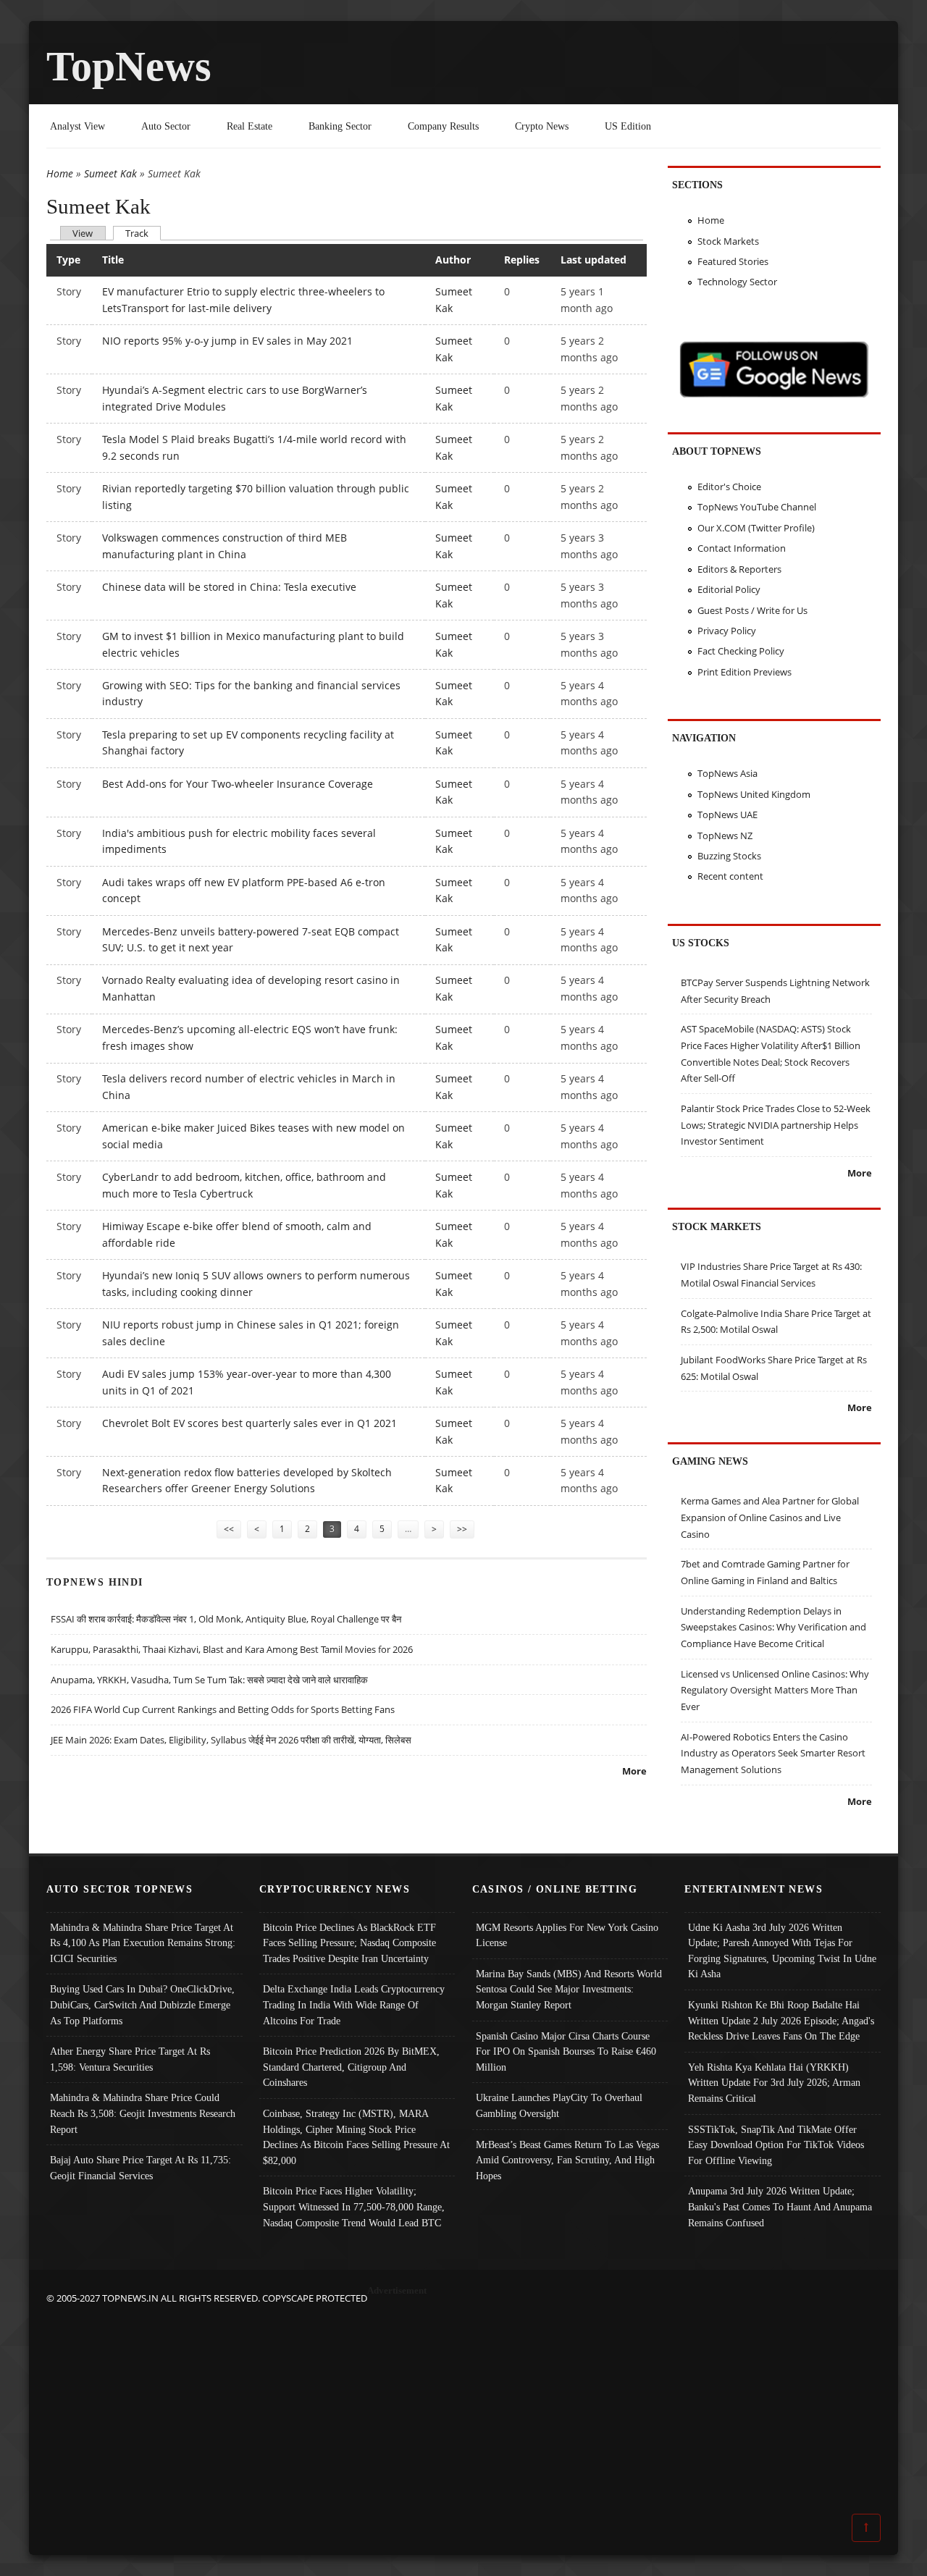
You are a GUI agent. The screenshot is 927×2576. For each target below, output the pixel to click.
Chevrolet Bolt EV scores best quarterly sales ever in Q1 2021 (249, 1423)
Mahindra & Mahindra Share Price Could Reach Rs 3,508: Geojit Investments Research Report (143, 2113)
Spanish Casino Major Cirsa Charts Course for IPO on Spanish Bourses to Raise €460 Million (566, 2051)
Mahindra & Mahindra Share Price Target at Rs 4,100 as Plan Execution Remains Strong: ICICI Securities (143, 1943)
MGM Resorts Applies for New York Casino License (567, 1935)
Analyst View (77, 126)
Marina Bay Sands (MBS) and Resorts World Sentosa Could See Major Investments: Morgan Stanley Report (569, 1989)
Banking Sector (340, 126)
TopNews (129, 66)
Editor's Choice (729, 487)
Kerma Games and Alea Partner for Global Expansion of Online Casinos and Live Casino (770, 1517)
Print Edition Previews (744, 672)
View (83, 233)
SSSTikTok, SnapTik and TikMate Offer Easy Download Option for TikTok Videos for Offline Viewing (776, 2145)
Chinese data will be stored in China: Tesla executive (229, 587)
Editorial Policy (729, 589)
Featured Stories (733, 261)
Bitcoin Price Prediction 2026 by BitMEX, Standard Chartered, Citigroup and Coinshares (351, 2067)
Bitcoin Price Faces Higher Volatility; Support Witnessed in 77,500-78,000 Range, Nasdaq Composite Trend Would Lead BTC (354, 2206)
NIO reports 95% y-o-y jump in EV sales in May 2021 (227, 341)
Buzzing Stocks (729, 856)
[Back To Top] (866, 2527)
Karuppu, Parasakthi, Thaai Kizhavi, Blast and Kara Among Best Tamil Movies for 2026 (232, 1649)
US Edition (628, 126)
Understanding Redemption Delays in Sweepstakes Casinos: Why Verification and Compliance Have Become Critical (773, 1627)
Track (143, 233)
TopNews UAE (727, 815)
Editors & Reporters (739, 569)
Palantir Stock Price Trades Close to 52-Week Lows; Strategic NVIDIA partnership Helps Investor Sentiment (776, 1125)
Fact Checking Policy (741, 651)
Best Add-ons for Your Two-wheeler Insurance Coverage (238, 784)
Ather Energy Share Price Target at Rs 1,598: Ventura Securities (130, 2059)
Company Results (443, 126)
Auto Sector (166, 126)
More (634, 1771)
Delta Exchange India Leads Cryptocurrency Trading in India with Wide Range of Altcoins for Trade (354, 2004)
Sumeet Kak (110, 173)
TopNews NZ (725, 835)
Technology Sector (737, 282)
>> (462, 1529)
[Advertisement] (463, 2408)
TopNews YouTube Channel (757, 507)
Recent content (730, 876)
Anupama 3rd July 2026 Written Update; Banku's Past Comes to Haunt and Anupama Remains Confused (780, 2206)
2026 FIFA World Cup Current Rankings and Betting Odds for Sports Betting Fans (223, 1709)
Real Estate (249, 126)
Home (60, 173)
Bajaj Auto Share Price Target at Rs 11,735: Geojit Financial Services (140, 2168)
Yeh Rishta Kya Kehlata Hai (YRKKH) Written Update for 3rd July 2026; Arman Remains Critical (774, 2083)
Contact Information (742, 548)
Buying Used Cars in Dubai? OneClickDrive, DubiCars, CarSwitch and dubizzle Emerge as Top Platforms (142, 2004)
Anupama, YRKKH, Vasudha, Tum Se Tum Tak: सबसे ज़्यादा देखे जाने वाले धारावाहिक (209, 1680)
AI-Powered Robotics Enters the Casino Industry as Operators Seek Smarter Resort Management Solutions (773, 1753)
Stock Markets (728, 241)
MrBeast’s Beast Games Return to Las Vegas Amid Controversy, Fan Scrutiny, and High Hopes (567, 2160)
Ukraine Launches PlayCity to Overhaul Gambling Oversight (559, 2105)
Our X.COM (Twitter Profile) (756, 528)
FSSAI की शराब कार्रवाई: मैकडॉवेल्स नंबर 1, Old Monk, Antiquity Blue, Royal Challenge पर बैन (226, 1619)
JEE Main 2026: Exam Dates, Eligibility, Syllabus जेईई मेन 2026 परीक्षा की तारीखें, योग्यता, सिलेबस (231, 1740)
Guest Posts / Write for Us (752, 610)
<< (229, 1529)
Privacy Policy (727, 631)
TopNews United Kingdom (754, 794)
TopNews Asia (727, 773)
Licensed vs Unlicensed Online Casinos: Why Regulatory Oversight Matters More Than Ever (775, 1690)
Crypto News (542, 126)
